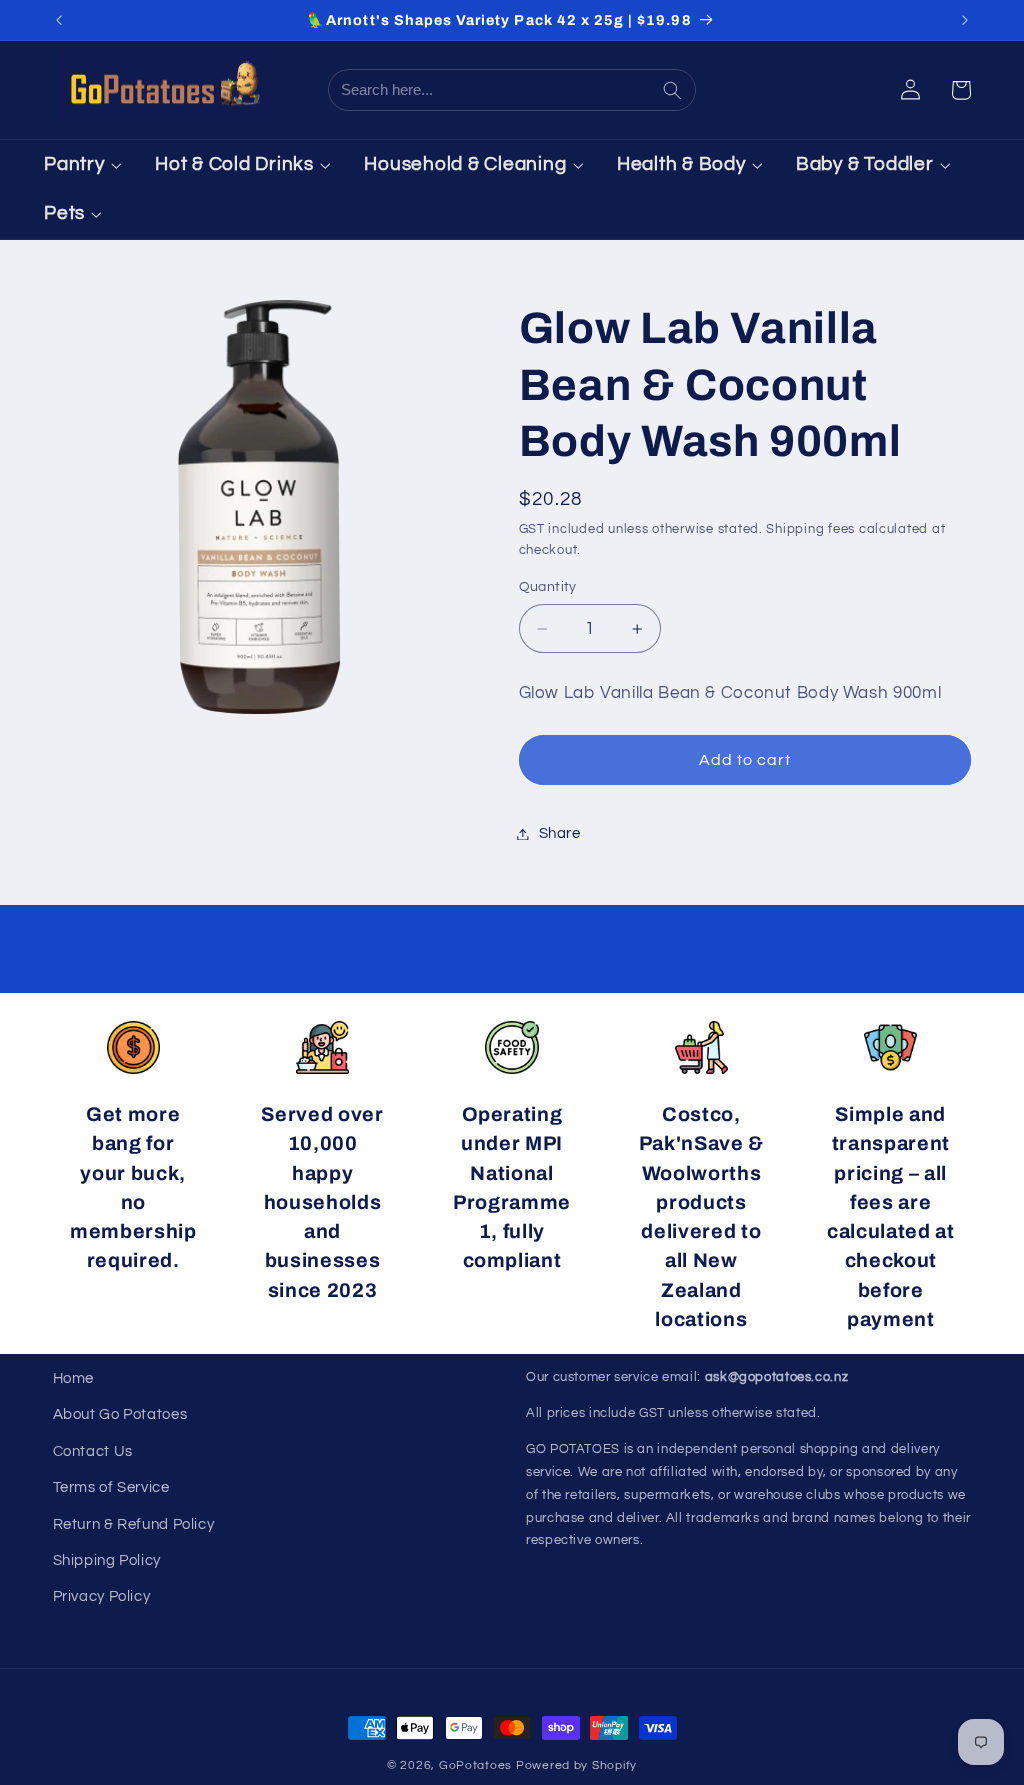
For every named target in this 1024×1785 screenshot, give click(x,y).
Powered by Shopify (576, 1765)
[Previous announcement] (59, 20)
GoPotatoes (475, 1765)
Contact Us (93, 1451)
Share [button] (560, 833)
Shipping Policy (107, 1560)
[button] (961, 90)
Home (74, 1378)
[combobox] (492, 90)
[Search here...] (674, 90)
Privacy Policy (102, 1596)
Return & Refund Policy (134, 1524)
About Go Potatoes (120, 1414)
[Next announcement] (965, 20)
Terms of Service (111, 1487)
